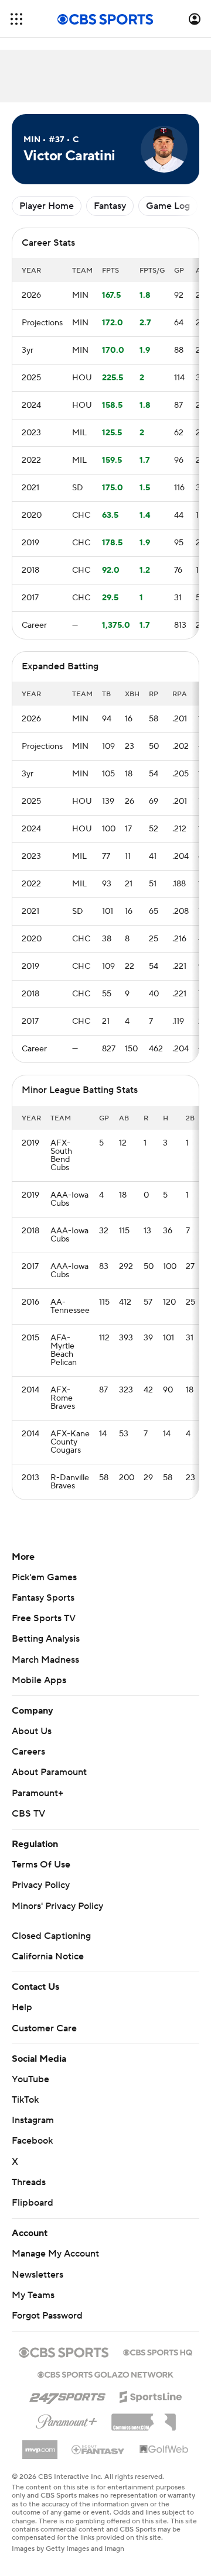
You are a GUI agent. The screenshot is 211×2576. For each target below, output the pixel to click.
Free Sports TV (44, 1618)
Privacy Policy (41, 1885)
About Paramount (49, 1772)
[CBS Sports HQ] (158, 2351)
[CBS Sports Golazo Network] (105, 2374)
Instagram (33, 2120)
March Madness (45, 1660)
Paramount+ (38, 1793)
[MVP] (40, 2445)
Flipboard (33, 2203)
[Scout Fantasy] (98, 2449)
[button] (16, 19)
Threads (29, 2182)
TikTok (25, 2100)
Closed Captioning (51, 1936)
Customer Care (44, 2028)
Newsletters (38, 2275)
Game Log (168, 206)
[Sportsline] (151, 2395)
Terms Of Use (41, 1865)
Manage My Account (55, 2254)
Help (22, 2007)
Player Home (47, 206)
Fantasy (110, 206)
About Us (32, 1731)
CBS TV (28, 1814)
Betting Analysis (46, 1639)
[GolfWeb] (164, 2450)
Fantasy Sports (43, 1598)
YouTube (30, 2079)
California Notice (48, 1956)
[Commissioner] (144, 2418)
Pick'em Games (44, 1577)
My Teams (33, 2295)
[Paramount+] (67, 2419)
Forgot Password (47, 2316)
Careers (28, 1752)
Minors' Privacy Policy (57, 1906)
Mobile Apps (39, 1680)
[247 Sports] (67, 2395)
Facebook (32, 2141)
